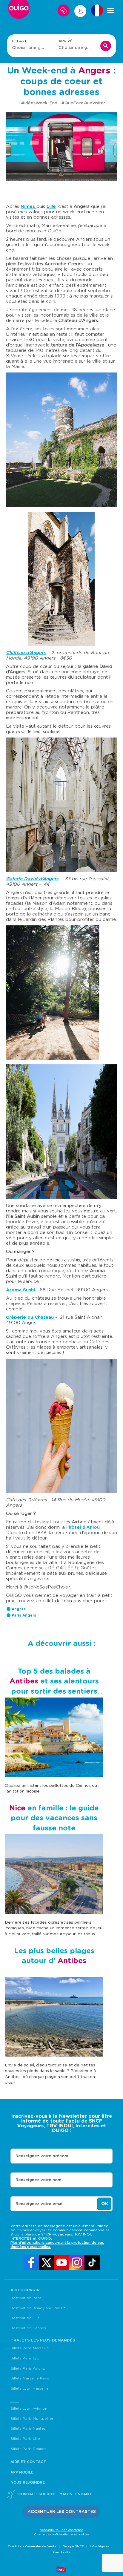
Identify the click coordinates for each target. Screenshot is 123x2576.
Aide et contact (28, 2462)
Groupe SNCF (73, 2546)
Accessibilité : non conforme (61, 2530)
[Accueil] (19, 10)
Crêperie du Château (30, 1317)
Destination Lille (25, 2318)
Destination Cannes (28, 2328)
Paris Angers (24, 1615)
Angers (19, 1609)
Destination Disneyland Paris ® (38, 2308)
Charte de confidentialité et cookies (62, 2534)
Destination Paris (26, 2298)
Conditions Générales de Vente (32, 2546)
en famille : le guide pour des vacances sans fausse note (54, 1818)
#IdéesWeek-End (40, 103)
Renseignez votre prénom (42, 2156)
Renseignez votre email (40, 2204)
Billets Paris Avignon (29, 2368)
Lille (51, 207)
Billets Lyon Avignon (29, 2408)
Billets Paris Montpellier (32, 2419)
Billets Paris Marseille (30, 2348)
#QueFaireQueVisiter (83, 103)
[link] (31, 2263)
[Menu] (111, 10)
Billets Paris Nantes (28, 2428)
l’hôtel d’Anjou (83, 1527)
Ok (105, 2204)
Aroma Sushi (20, 1290)
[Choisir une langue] (97, 10)
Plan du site (61, 2552)
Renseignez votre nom (38, 2180)
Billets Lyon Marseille (30, 2388)
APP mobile (22, 2472)
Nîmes (29, 207)
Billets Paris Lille (25, 2439)
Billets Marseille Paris (30, 2378)
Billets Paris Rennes (28, 2449)
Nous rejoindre (28, 2483)
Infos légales (100, 2546)
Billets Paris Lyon (26, 2358)
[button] (62, 2512)
